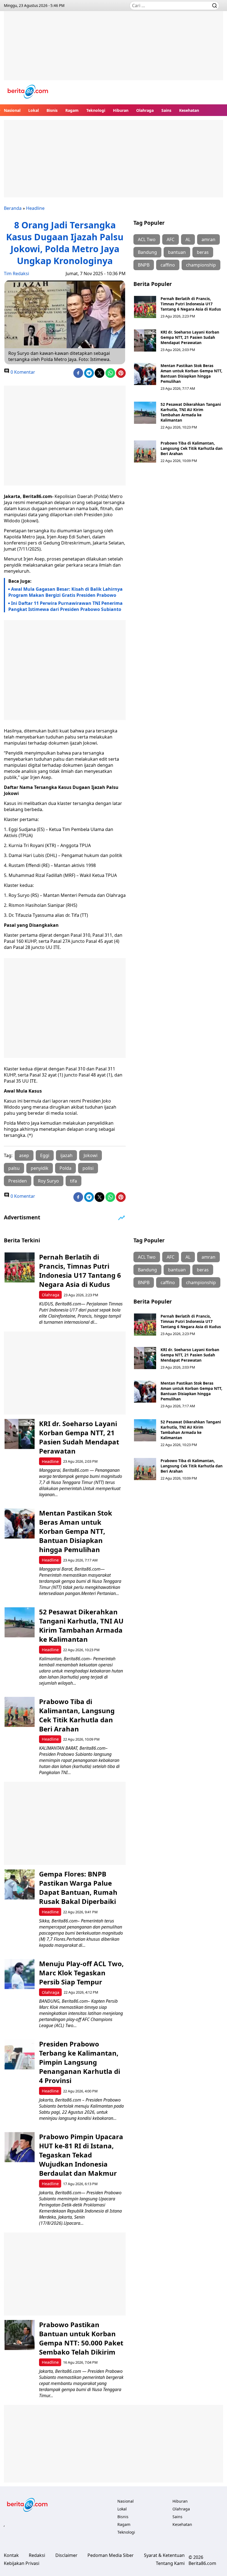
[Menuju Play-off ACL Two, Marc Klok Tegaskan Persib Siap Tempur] (20, 1974)
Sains (166, 110)
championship (201, 265)
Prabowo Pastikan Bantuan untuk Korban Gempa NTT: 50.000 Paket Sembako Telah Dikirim (81, 2338)
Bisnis (52, 110)
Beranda (13, 208)
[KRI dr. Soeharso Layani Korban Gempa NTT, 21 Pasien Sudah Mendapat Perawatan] (145, 340)
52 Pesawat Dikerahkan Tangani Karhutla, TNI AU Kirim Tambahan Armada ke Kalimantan (191, 412)
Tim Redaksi (16, 273)
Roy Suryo (48, 1181)
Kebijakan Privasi (22, 2563)
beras (203, 252)
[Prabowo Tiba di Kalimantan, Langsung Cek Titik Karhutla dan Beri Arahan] (145, 451)
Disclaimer (66, 2555)
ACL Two (147, 239)
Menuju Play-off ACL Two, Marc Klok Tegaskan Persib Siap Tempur (81, 1973)
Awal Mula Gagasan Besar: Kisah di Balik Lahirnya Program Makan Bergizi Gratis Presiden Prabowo (65, 592)
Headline (35, 208)
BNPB (144, 265)
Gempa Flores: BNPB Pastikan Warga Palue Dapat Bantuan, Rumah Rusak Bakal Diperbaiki (78, 1888)
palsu (14, 1168)
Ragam (72, 110)
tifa (73, 1181)
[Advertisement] (114, 50)
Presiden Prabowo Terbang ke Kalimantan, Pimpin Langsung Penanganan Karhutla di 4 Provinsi (80, 2062)
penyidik (40, 1168)
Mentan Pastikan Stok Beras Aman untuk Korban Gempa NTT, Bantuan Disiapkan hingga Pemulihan (191, 373)
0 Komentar (22, 372)
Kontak (11, 2555)
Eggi (45, 1155)
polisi (88, 1168)
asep (24, 1155)
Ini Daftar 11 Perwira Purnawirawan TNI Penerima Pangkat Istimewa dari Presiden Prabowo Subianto (65, 606)
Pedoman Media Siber (111, 2555)
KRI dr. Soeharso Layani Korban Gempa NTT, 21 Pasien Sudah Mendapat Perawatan (190, 337)
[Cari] (215, 6)
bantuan (177, 252)
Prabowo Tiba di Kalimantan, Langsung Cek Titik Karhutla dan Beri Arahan (192, 448)
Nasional (12, 110)
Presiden (18, 1181)
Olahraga (145, 110)
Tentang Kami (170, 2563)
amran (208, 239)
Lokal (33, 110)
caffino (168, 265)
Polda (65, 1168)
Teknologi (96, 110)
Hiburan (121, 110)
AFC (171, 239)
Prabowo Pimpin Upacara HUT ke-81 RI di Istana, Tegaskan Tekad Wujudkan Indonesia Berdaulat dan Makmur (81, 2155)
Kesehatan (189, 110)
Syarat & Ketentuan (164, 2555)
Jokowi (91, 1155)
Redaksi (37, 2555)
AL (188, 239)
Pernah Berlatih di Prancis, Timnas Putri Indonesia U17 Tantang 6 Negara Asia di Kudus (191, 304)
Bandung (147, 252)
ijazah (66, 1155)
